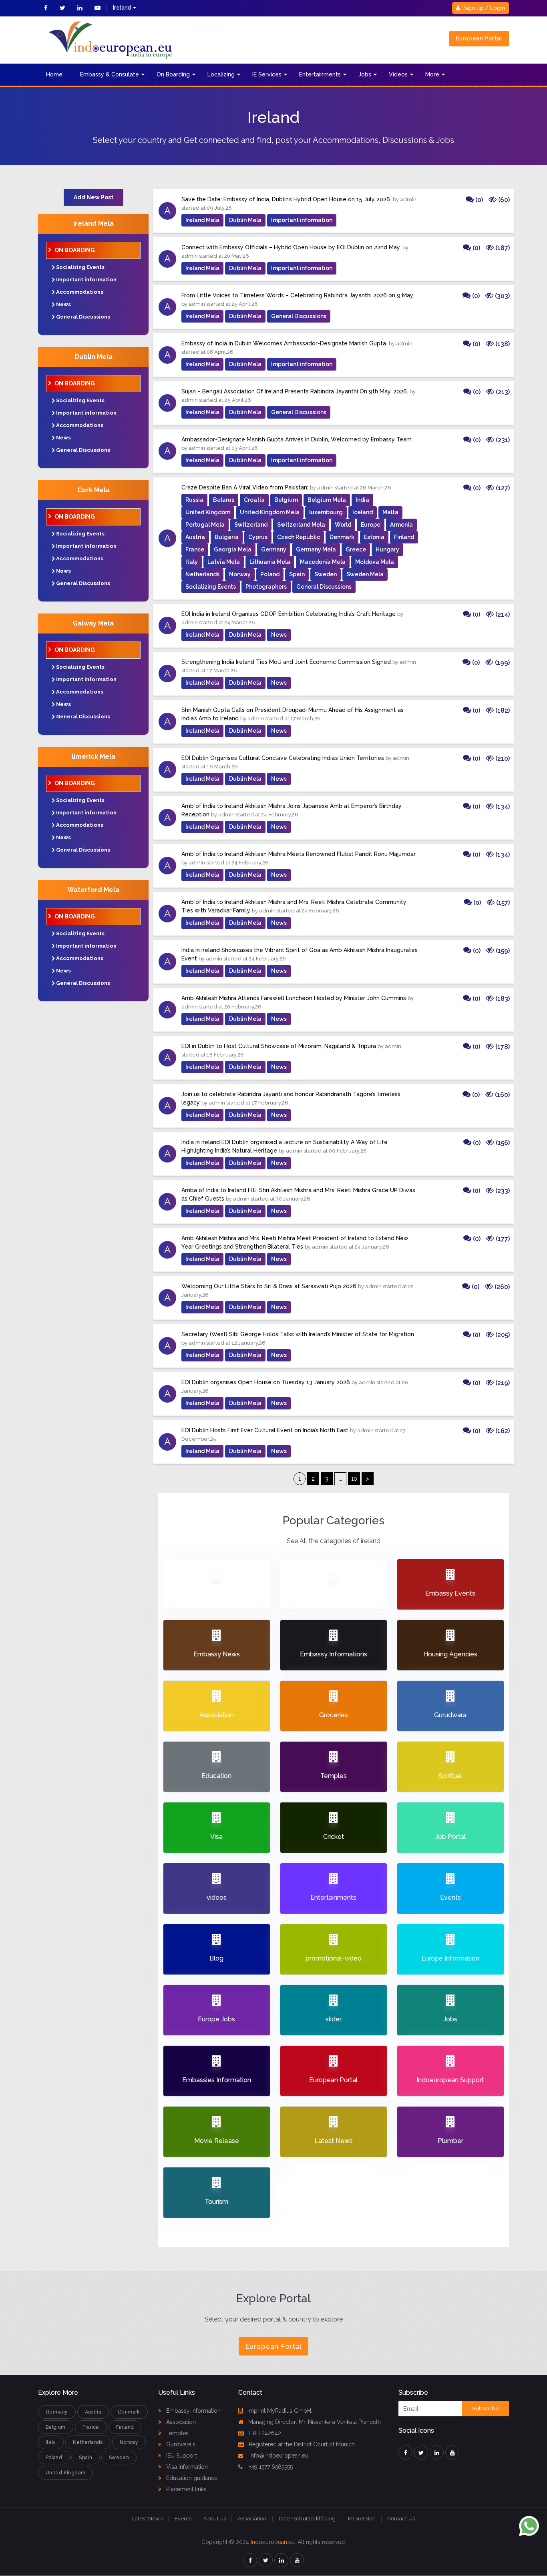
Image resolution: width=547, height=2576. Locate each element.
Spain (297, 574)
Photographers (266, 587)
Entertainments (320, 74)
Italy (192, 562)
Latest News (147, 2519)
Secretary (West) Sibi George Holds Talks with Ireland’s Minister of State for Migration (298, 1334)
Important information (86, 280)
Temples (177, 2433)
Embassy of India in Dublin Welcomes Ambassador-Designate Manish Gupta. (284, 343)
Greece (356, 549)
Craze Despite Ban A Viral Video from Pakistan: (245, 487)
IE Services (267, 74)
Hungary (387, 549)
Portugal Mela (205, 525)
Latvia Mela (224, 562)
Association (180, 2422)
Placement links (186, 2489)
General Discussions (83, 317)
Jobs (365, 74)
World (343, 525)
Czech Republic (299, 537)
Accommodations (80, 292)
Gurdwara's (180, 2444)
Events (183, 2519)
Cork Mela (94, 490)
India (362, 500)
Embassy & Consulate (110, 74)
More (432, 74)
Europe (371, 525)
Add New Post (94, 197)
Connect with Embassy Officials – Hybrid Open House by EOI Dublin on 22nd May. (291, 247)
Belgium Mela (327, 500)
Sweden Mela (365, 574)
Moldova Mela (375, 562)
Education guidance (191, 2478)
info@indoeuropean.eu (278, 2456)
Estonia (374, 537)
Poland (270, 574)
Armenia (401, 525)
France (195, 549)
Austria (195, 537)
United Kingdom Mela (270, 512)
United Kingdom (208, 512)
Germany (274, 549)
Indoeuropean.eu (273, 2542)
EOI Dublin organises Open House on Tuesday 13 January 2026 (266, 1382)
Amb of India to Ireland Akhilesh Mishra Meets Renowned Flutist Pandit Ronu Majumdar (299, 854)
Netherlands (202, 574)
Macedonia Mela (323, 562)
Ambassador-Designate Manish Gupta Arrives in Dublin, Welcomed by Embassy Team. (297, 439)
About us (215, 2519)
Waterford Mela (93, 890)
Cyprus (258, 537)
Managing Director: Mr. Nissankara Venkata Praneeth (315, 2422)
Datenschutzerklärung (307, 2519)
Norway (240, 574)
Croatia (254, 500)
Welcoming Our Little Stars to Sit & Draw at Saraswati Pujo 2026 (269, 1286)
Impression (362, 2519)
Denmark (342, 537)
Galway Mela (93, 623)
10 (354, 1479)
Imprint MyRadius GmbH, (280, 2411)
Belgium (286, 500)
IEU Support (181, 2456)
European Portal (479, 38)
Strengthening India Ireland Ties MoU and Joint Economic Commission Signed (286, 662)
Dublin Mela (94, 357)
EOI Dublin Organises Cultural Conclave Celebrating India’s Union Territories (283, 758)
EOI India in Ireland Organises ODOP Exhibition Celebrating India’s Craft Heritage (289, 614)
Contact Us (401, 2519)
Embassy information (193, 2411)
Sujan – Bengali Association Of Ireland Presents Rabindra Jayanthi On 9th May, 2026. (295, 391)
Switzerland (251, 525)
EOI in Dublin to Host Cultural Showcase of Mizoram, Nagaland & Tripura (279, 1046)
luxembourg (326, 512)
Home (54, 74)
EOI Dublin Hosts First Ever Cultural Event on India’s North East (265, 1430)
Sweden (326, 574)
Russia (194, 500)
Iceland (363, 512)
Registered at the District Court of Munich (302, 2444)
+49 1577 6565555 (270, 2467)
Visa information (186, 2467)
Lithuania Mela (270, 562)
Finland (404, 537)
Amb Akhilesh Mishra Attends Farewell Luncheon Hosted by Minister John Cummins (294, 998)
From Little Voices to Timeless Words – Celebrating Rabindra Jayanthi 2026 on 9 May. (298, 295)
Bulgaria (227, 537)
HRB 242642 (265, 2433)
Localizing (221, 74)
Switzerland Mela (301, 525)
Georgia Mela (233, 549)
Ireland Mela (94, 224)
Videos (398, 74)
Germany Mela (316, 549)
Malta (390, 512)
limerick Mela (94, 757)
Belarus (224, 500)
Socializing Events (80, 267)
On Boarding (173, 74)
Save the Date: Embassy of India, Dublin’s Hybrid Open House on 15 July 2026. (286, 199)
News (63, 304)
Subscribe (486, 2409)
